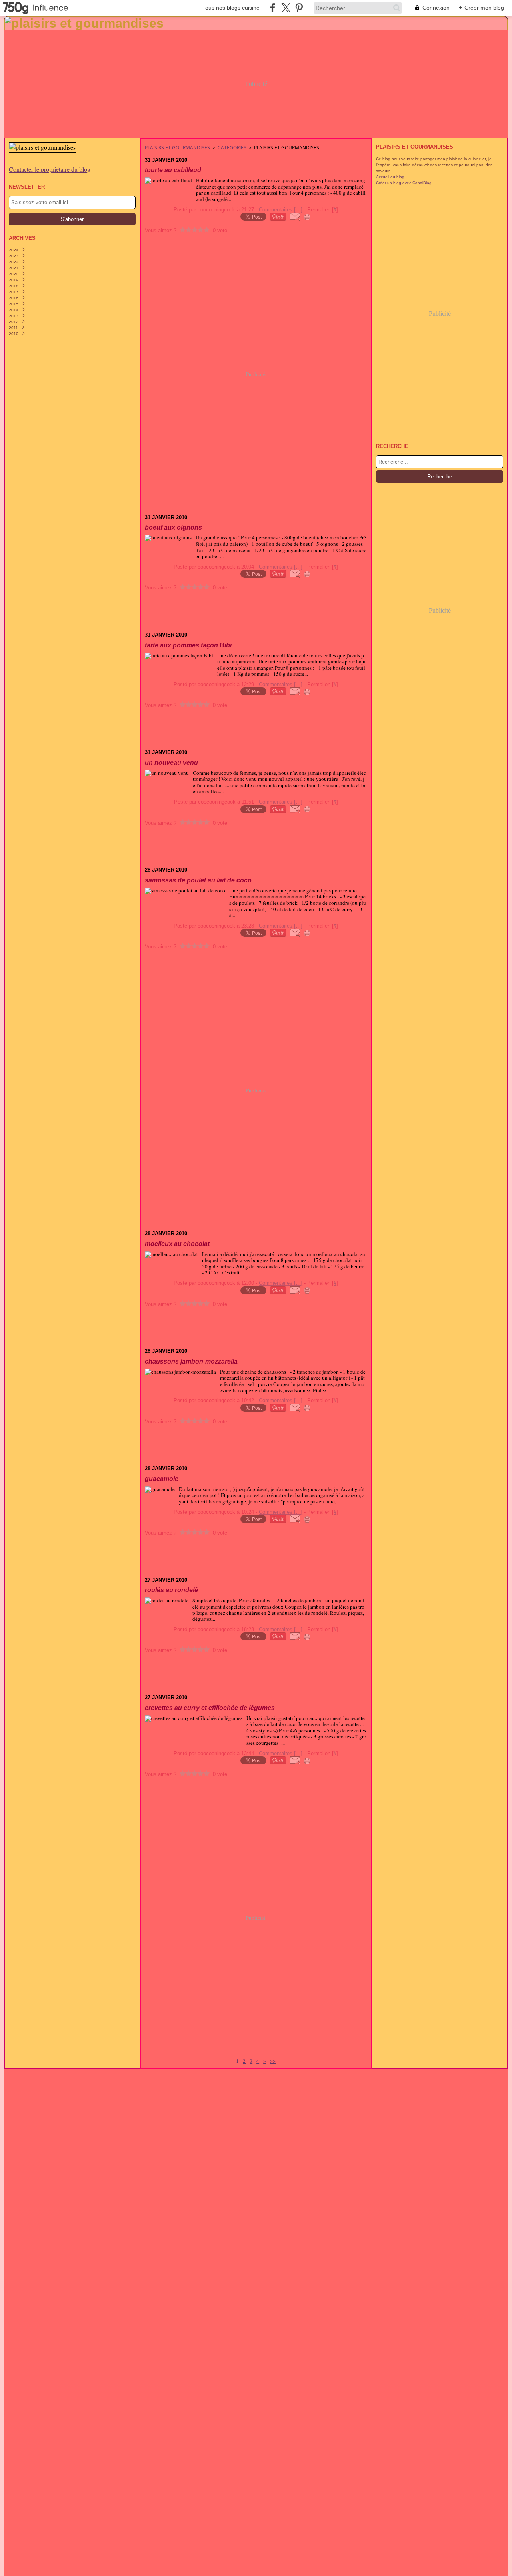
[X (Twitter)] (286, 8)
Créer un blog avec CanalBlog (404, 183)
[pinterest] (299, 8)
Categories (232, 148)
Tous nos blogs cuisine (231, 8)
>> (273, 2061)
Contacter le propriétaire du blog (50, 169)
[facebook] (273, 8)
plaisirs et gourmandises (177, 148)
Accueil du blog (390, 177)
